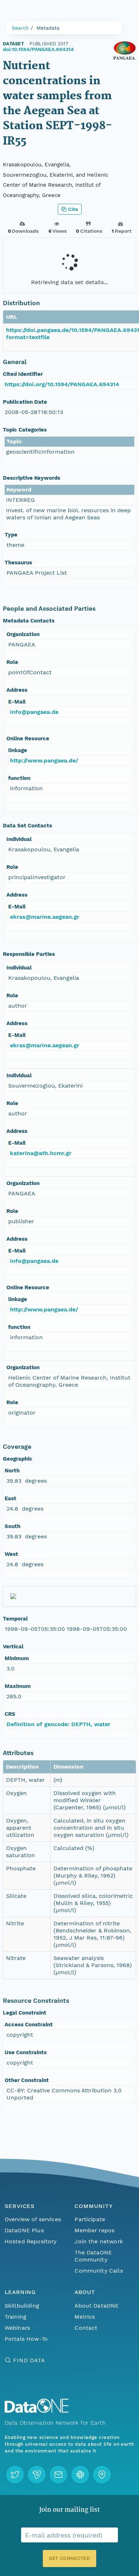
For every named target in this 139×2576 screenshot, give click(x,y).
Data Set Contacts (27, 826)
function (19, 778)
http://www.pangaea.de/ (44, 760)
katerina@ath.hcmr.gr (41, 1153)
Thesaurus (18, 563)
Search (20, 28)
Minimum (17, 1658)
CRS (10, 1714)
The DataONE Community (93, 2256)
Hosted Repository (31, 2241)
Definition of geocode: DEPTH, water (58, 1724)
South (12, 1526)
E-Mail (17, 702)
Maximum (18, 1686)
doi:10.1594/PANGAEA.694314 (38, 49)
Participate (90, 2219)
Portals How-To (26, 2339)
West (11, 1554)
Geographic (18, 1459)
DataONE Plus (24, 2230)
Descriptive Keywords (32, 478)
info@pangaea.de (34, 712)
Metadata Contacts (29, 621)
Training (16, 2317)
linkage (18, 750)
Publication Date (25, 402)
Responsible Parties (29, 954)
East (11, 1498)
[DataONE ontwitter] (15, 2475)
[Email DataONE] (58, 2475)
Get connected (69, 2558)
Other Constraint (27, 2080)
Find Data (29, 2360)
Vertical (13, 1647)
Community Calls (99, 2271)
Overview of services (33, 2219)
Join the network (99, 2241)
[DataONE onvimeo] (37, 2475)
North (12, 1471)
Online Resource (28, 738)
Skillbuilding (22, 2306)
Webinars (17, 2328)
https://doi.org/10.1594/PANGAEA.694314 (62, 384)
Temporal (15, 1619)
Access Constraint (29, 2025)
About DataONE (97, 2306)
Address (17, 690)
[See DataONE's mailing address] (102, 2475)
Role (12, 662)
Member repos (94, 2230)
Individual (19, 839)
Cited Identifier (23, 374)
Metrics (85, 2317)
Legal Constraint (25, 2013)
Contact (86, 2328)
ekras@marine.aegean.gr (45, 917)
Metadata (48, 28)
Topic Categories (25, 430)
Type (11, 535)
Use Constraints (26, 2052)
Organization (23, 634)
